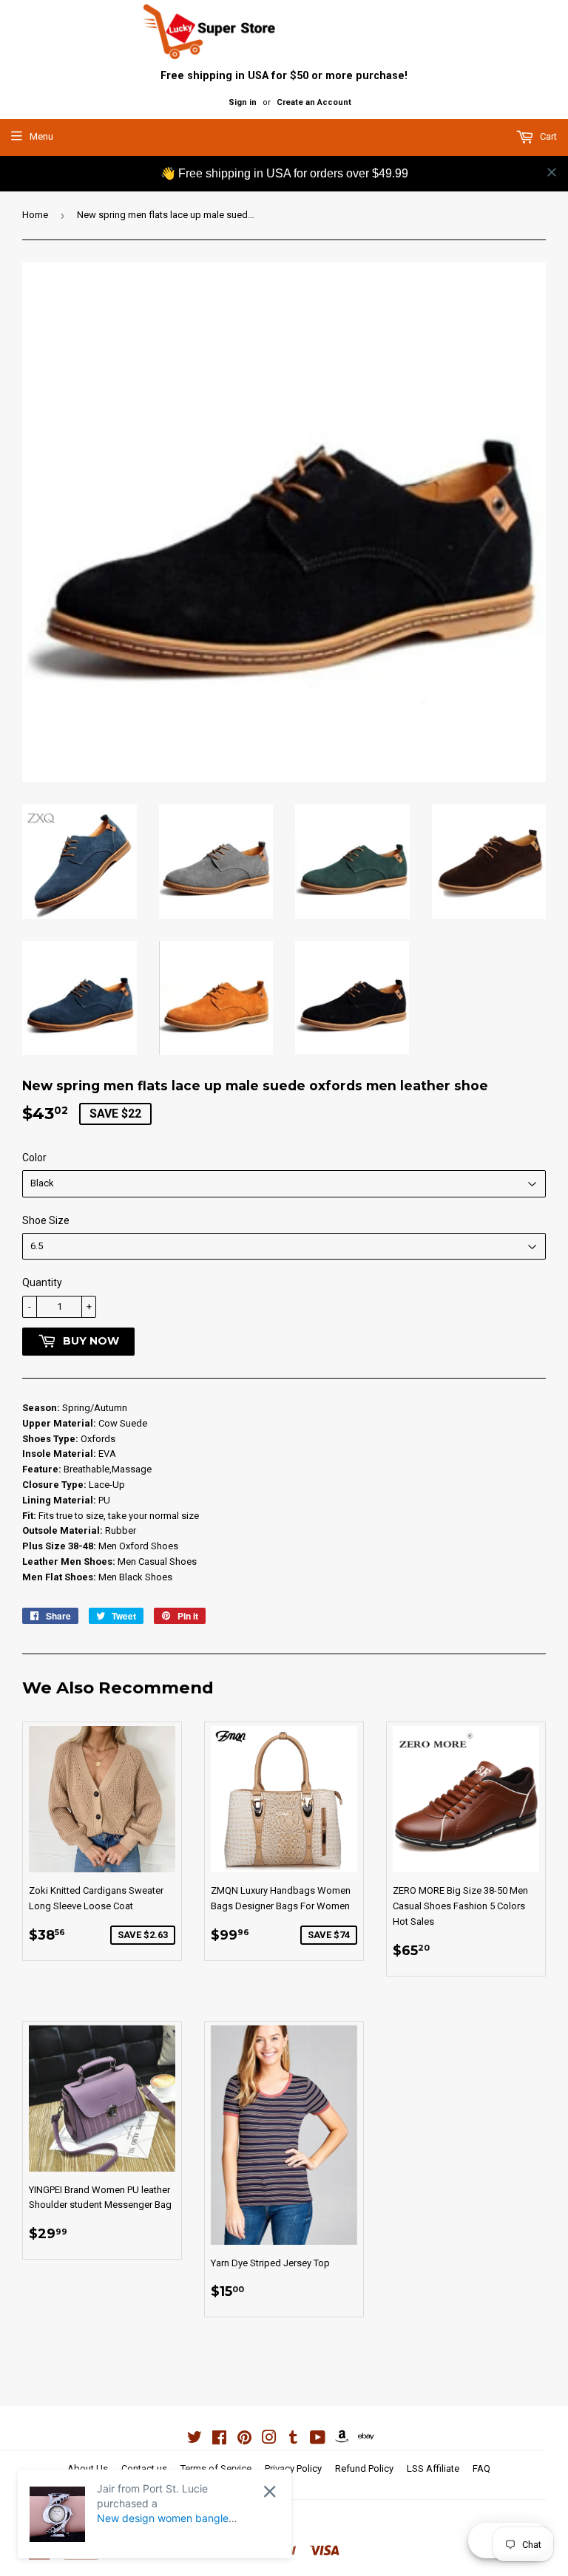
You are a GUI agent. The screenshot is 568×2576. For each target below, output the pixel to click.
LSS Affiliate (433, 2468)
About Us (88, 2468)
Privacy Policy (293, 2468)
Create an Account (314, 102)
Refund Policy (364, 2468)
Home (35, 215)
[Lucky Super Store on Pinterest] (244, 2440)
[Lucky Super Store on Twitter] (195, 2440)
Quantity (42, 1282)
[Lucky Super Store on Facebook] (219, 2440)
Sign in (243, 102)
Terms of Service (216, 2468)
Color (34, 1158)
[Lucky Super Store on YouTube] (318, 2440)
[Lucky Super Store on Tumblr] (293, 2440)
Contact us (144, 2468)
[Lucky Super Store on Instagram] (269, 2440)
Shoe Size (46, 1220)
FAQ (481, 2468)
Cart (547, 136)
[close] (552, 172)
